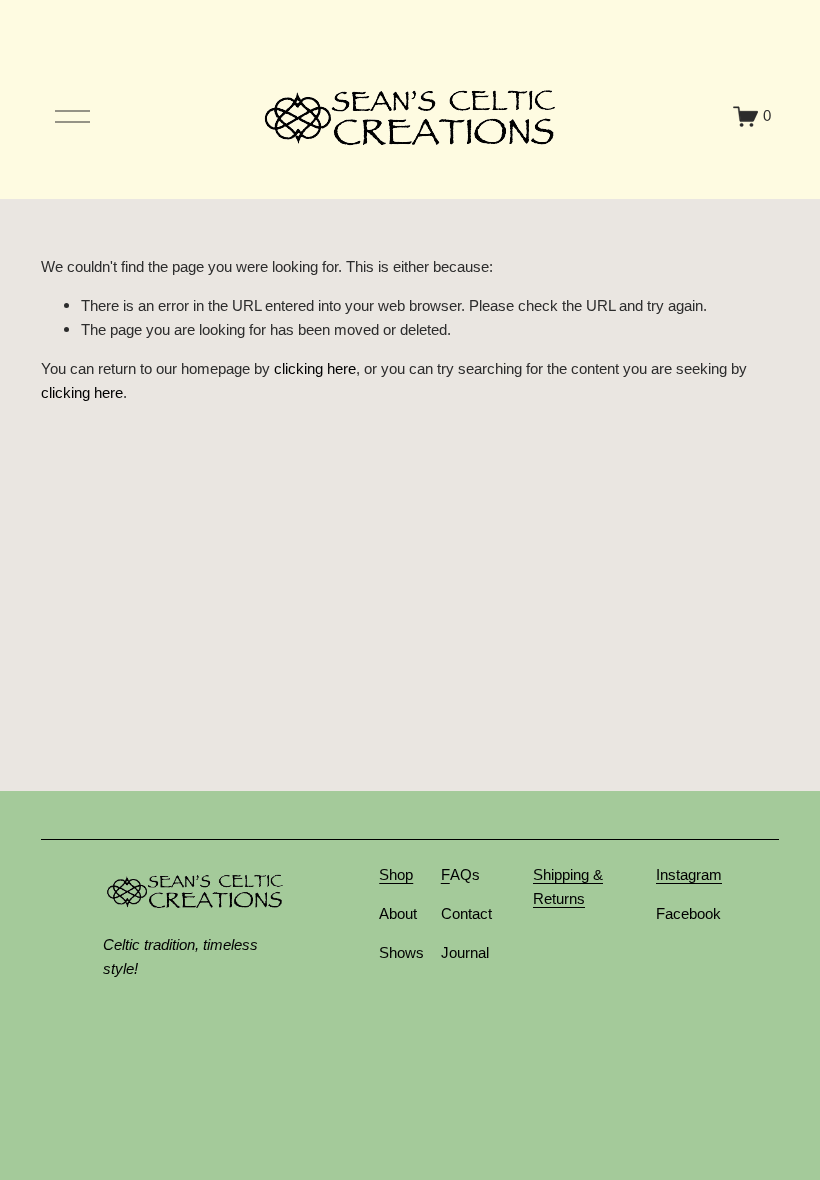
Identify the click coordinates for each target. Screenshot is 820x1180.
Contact (466, 914)
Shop (396, 875)
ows (410, 953)
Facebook (688, 914)
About (398, 914)
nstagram (691, 875)
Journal (465, 953)
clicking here (315, 369)
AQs (465, 875)
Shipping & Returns (568, 887)
